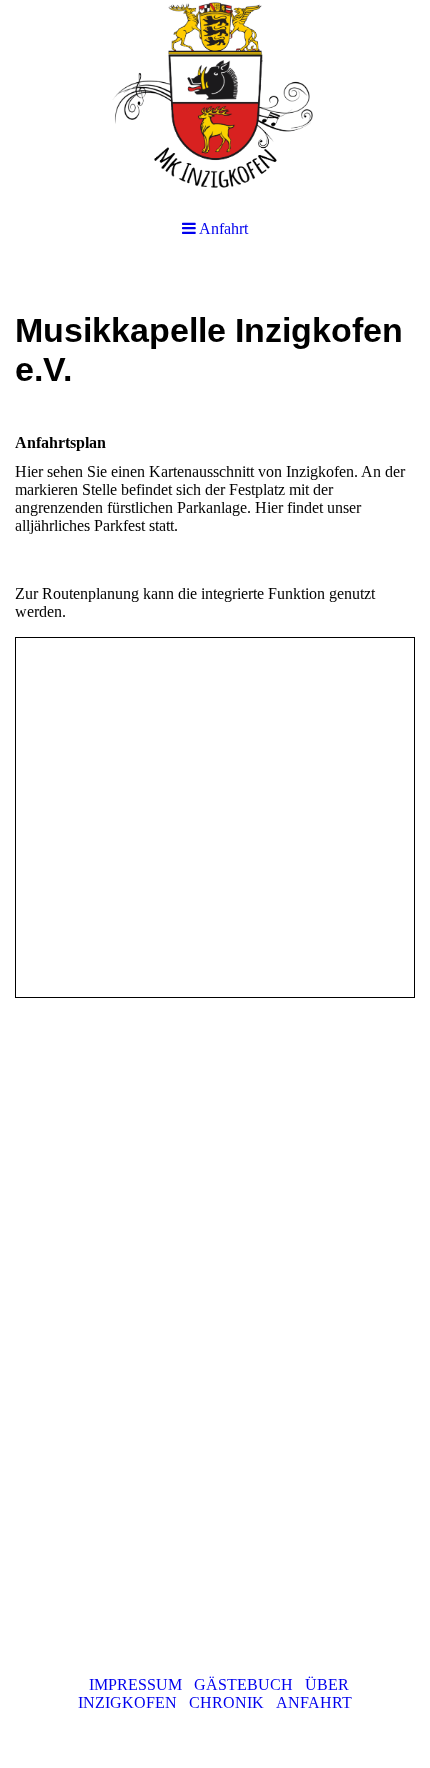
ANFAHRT (312, 1702)
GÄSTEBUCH (243, 1684)
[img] (215, 100)
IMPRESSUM (135, 1684)
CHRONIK (226, 1702)
